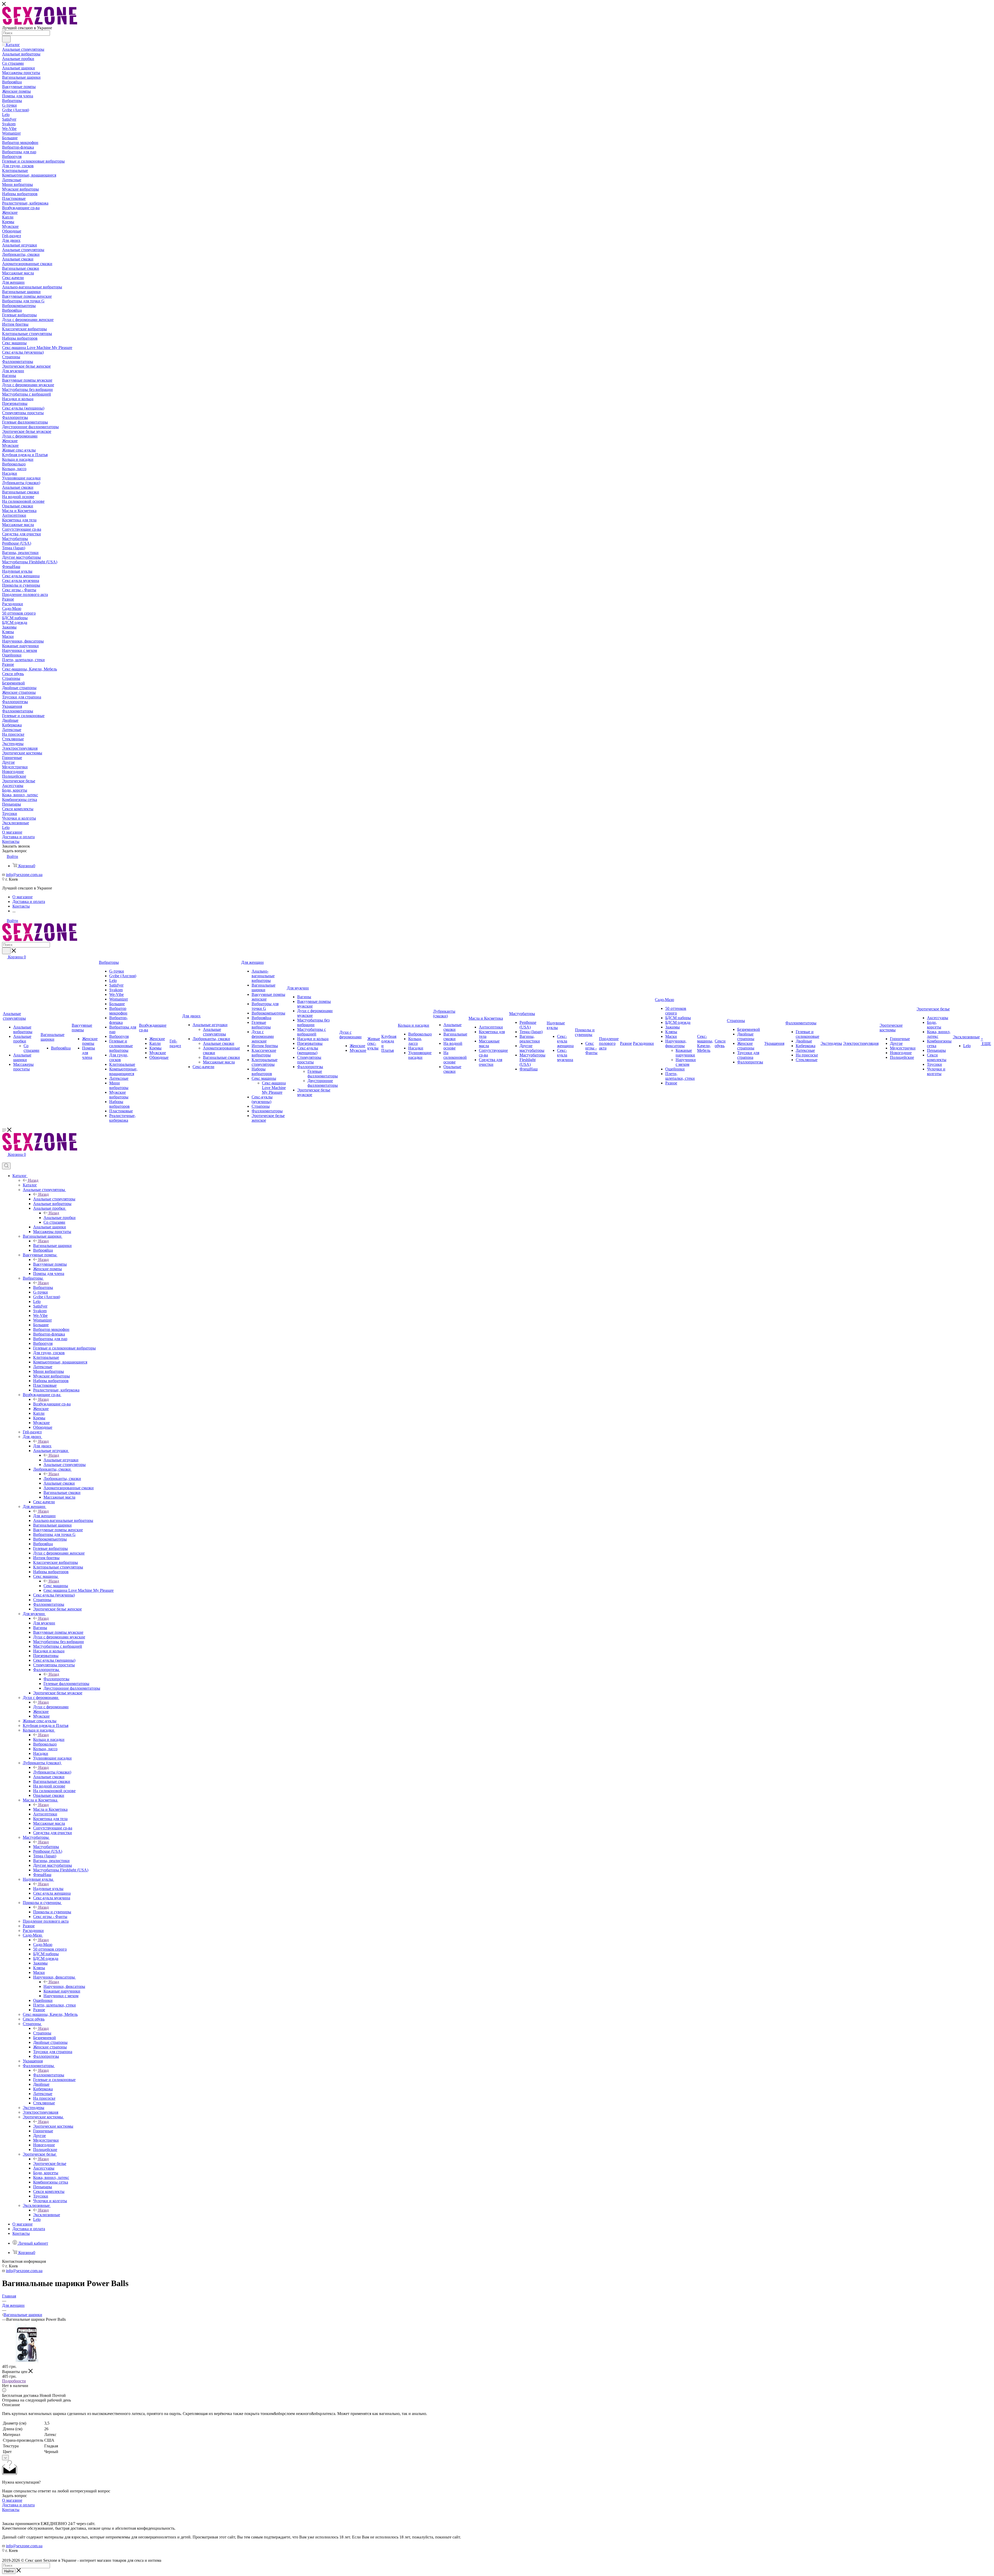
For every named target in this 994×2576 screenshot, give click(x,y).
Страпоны (42, 2033)
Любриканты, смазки (62, 1479)
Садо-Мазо (43, 1944)
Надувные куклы (48, 1889)
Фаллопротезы (56, 1679)
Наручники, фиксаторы (64, 1986)
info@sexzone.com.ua (24, 875)
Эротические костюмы (53, 2126)
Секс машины (56, 1586)
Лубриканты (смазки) (52, 1772)
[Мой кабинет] (4, 1160)
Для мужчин (44, 1623)
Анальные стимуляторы (54, 1199)
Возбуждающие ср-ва (52, 1404)
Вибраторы (43, 1287)
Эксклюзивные (47, 2215)
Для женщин (44, 1516)
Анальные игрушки (61, 1460)
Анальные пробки (60, 1218)
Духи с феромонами (51, 1707)
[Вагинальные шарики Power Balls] (27, 2362)
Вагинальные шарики (52, 1246)
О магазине (12, 2500)
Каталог (30, 1185)
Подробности (14, 2381)
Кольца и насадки (49, 1739)
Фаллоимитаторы (49, 2075)
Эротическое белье (50, 2163)
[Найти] (6, 39)
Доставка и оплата (18, 2505)
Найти (9, 2571)
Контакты (11, 2510)
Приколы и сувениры (52, 1912)
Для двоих (42, 1446)
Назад (33, 1180)
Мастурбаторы (46, 1847)
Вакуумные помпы (50, 1264)
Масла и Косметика (50, 1809)
